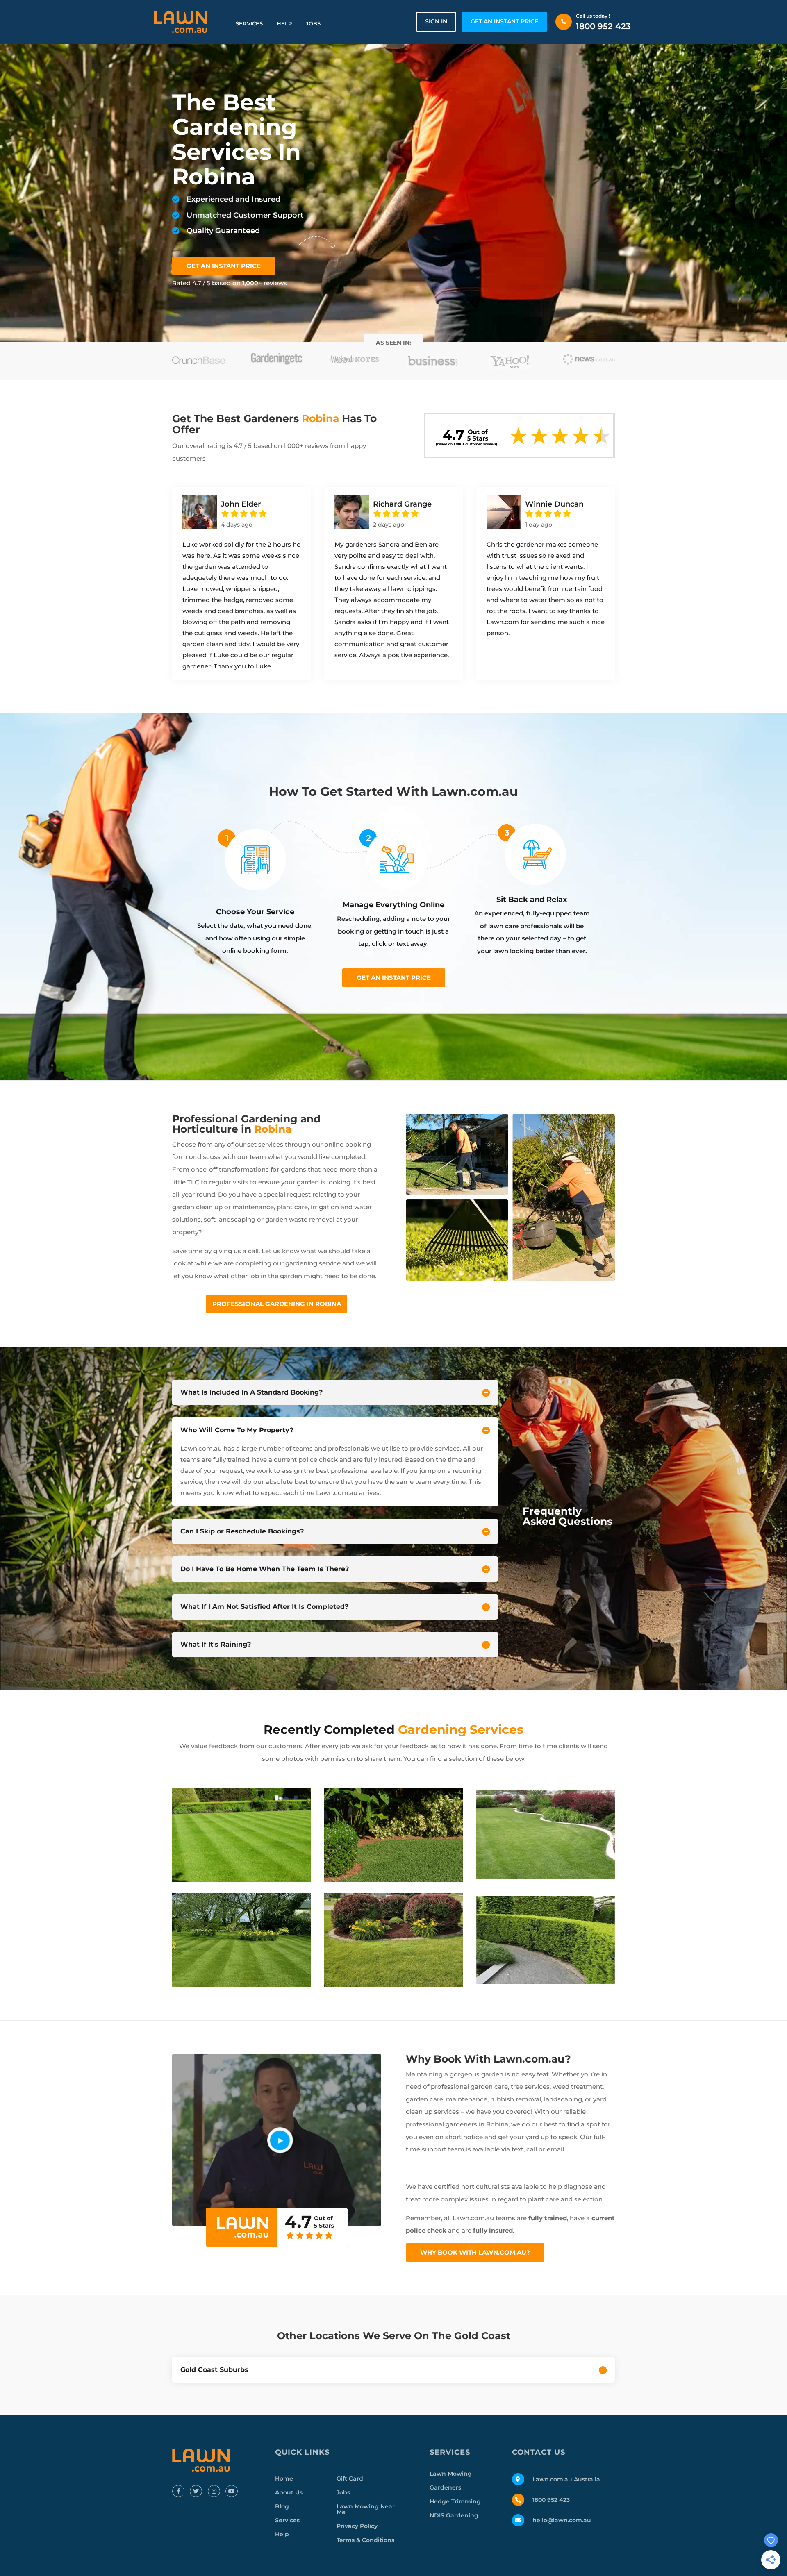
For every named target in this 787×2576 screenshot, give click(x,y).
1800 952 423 (603, 26)
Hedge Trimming (455, 2501)
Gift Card (350, 2478)
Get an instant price (394, 978)
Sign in (436, 21)
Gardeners (445, 2487)
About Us (289, 2492)
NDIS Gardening (454, 2515)
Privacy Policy (357, 2526)
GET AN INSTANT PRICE (504, 21)
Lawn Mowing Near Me (366, 2509)
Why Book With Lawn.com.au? (475, 2252)
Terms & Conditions (365, 2540)
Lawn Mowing (451, 2474)
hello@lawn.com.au (562, 2520)
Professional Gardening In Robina (277, 1304)
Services (249, 23)
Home (284, 2478)
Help (284, 23)
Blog (282, 2506)
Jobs (313, 23)
